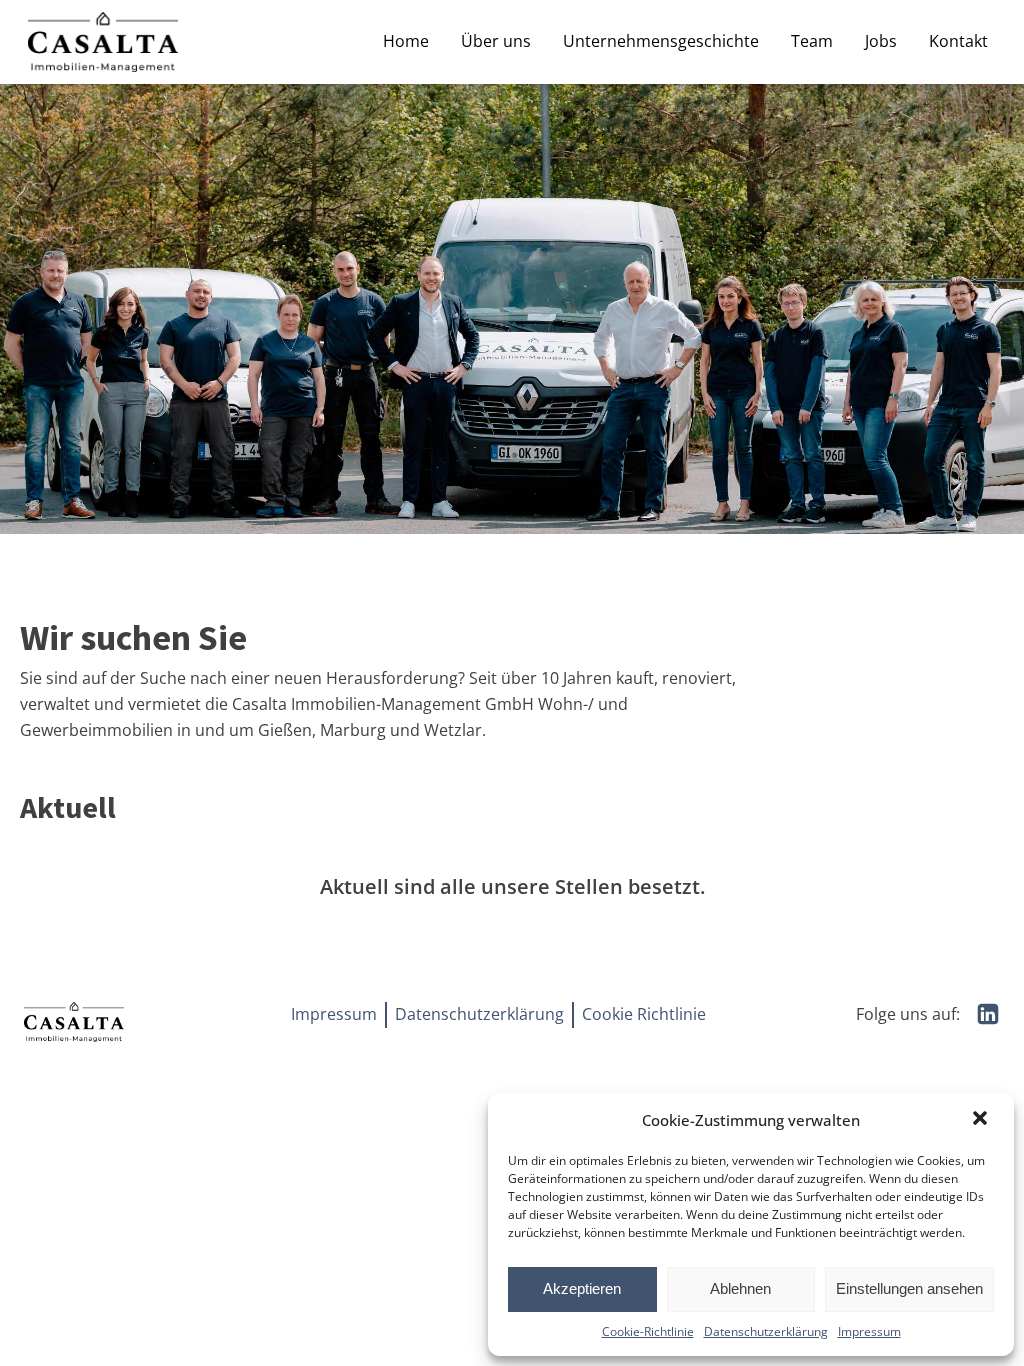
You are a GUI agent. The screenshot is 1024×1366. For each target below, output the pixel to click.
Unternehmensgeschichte (661, 41)
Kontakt (958, 41)
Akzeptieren (582, 1288)
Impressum (869, 1331)
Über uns (496, 41)
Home (406, 41)
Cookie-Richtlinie (648, 1331)
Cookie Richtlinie (644, 1014)
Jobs (881, 41)
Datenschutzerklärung (766, 1331)
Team (812, 41)
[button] (982, 1120)
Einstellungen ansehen (909, 1288)
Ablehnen (740, 1288)
